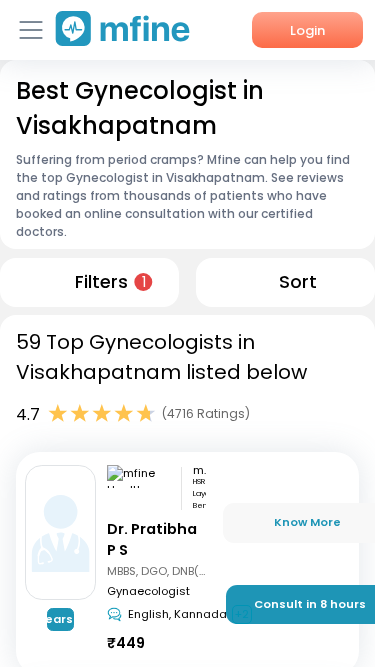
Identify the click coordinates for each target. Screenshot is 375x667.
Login (307, 30)
